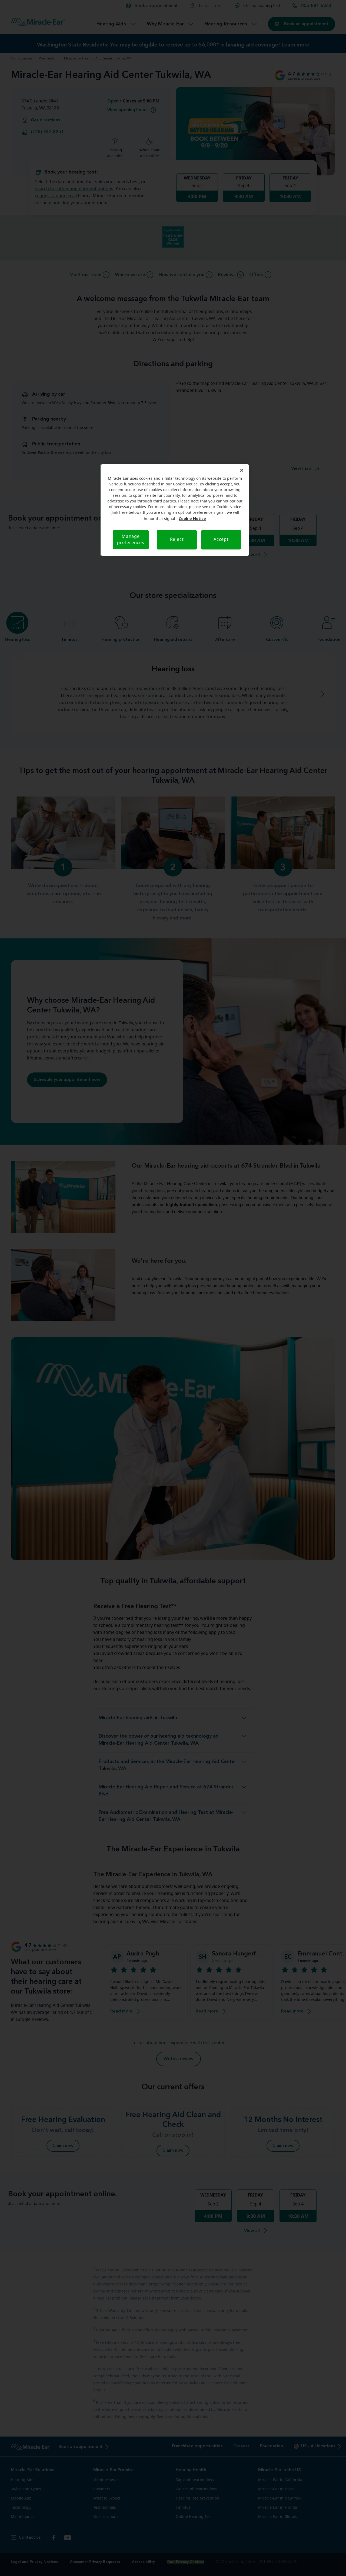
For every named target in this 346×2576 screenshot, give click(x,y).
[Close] (242, 470)
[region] (175, 510)
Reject (177, 539)
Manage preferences (131, 540)
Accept (221, 539)
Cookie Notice (192, 519)
